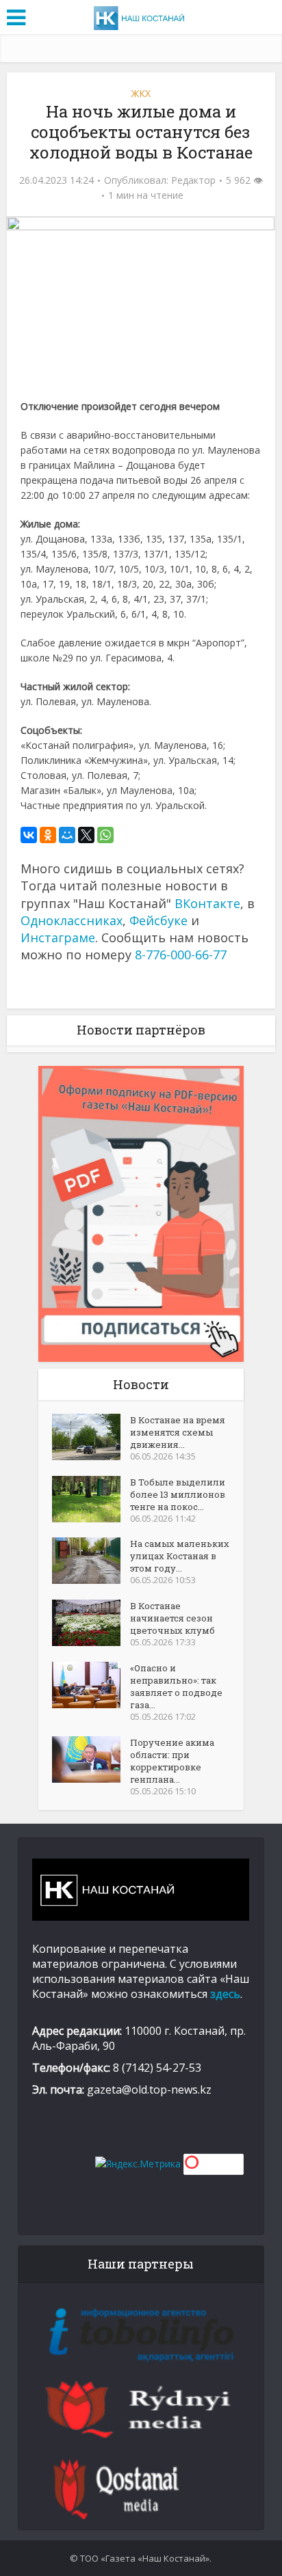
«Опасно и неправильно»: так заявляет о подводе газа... (176, 1686)
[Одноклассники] (48, 835)
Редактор (193, 180)
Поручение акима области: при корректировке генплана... (172, 1761)
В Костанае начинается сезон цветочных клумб (172, 1618)
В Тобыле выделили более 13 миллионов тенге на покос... (178, 1494)
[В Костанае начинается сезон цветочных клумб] (91, 1623)
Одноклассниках (72, 920)
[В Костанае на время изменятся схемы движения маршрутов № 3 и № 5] (91, 1437)
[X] (86, 835)
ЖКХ (141, 93)
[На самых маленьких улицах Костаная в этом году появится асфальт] (91, 1561)
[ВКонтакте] (29, 835)
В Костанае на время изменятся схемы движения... (178, 1432)
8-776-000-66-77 (181, 955)
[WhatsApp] (105, 835)
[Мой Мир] (67, 835)
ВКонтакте (207, 903)
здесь (225, 1994)
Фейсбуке (158, 920)
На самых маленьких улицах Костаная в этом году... (180, 1556)
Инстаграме (58, 937)
